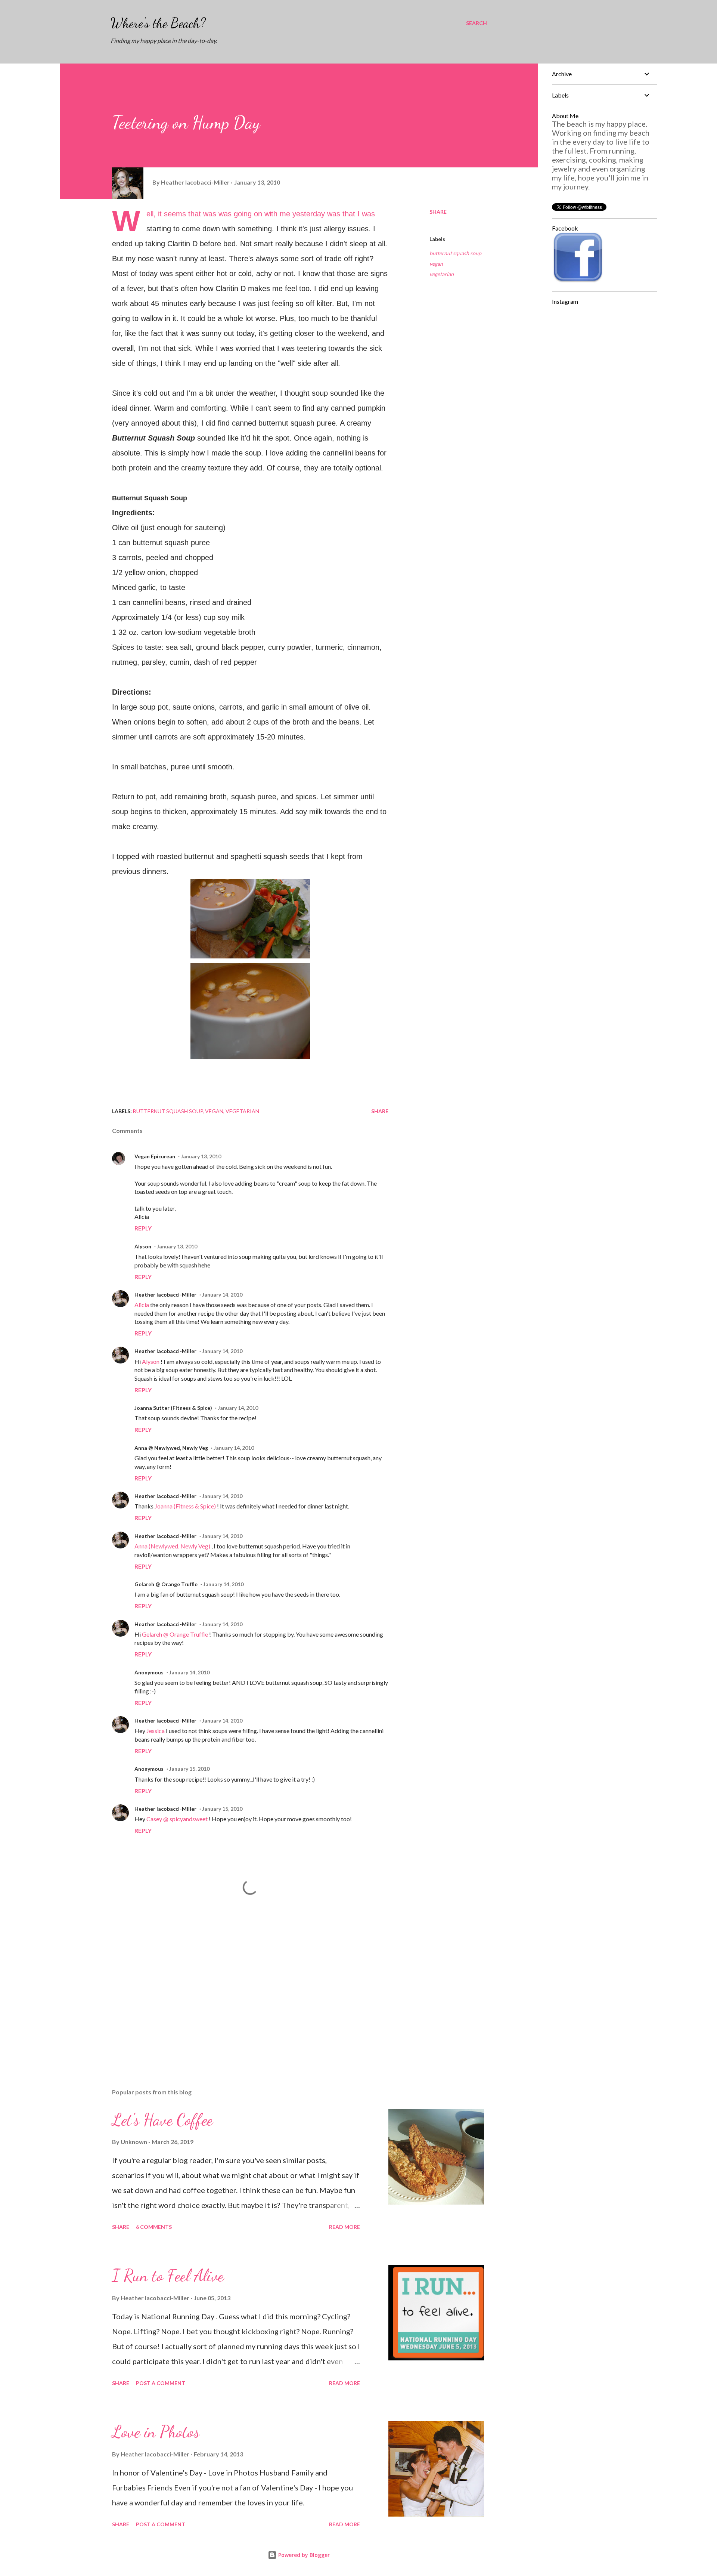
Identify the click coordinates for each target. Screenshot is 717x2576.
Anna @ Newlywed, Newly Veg (171, 1448)
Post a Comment (161, 2383)
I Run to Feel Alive (168, 2276)
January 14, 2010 (222, 1295)
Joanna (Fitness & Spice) (186, 1506)
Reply (143, 1228)
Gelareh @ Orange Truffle (166, 1584)
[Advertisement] (238, 1995)
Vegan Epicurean (155, 1156)
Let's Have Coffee (162, 2120)
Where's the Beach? (158, 23)
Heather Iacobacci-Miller (165, 1295)
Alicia (142, 1305)
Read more (344, 2227)
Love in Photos (156, 2432)
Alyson (143, 1246)
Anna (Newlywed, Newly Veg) (173, 1546)
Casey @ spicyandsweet (178, 1819)
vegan (436, 264)
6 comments (154, 2227)
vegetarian (442, 274)
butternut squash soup (455, 253)
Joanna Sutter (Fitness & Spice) (173, 1408)
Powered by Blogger (303, 2555)
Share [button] (438, 212)
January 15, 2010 (189, 1769)
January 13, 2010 (201, 1156)
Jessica (156, 1731)
